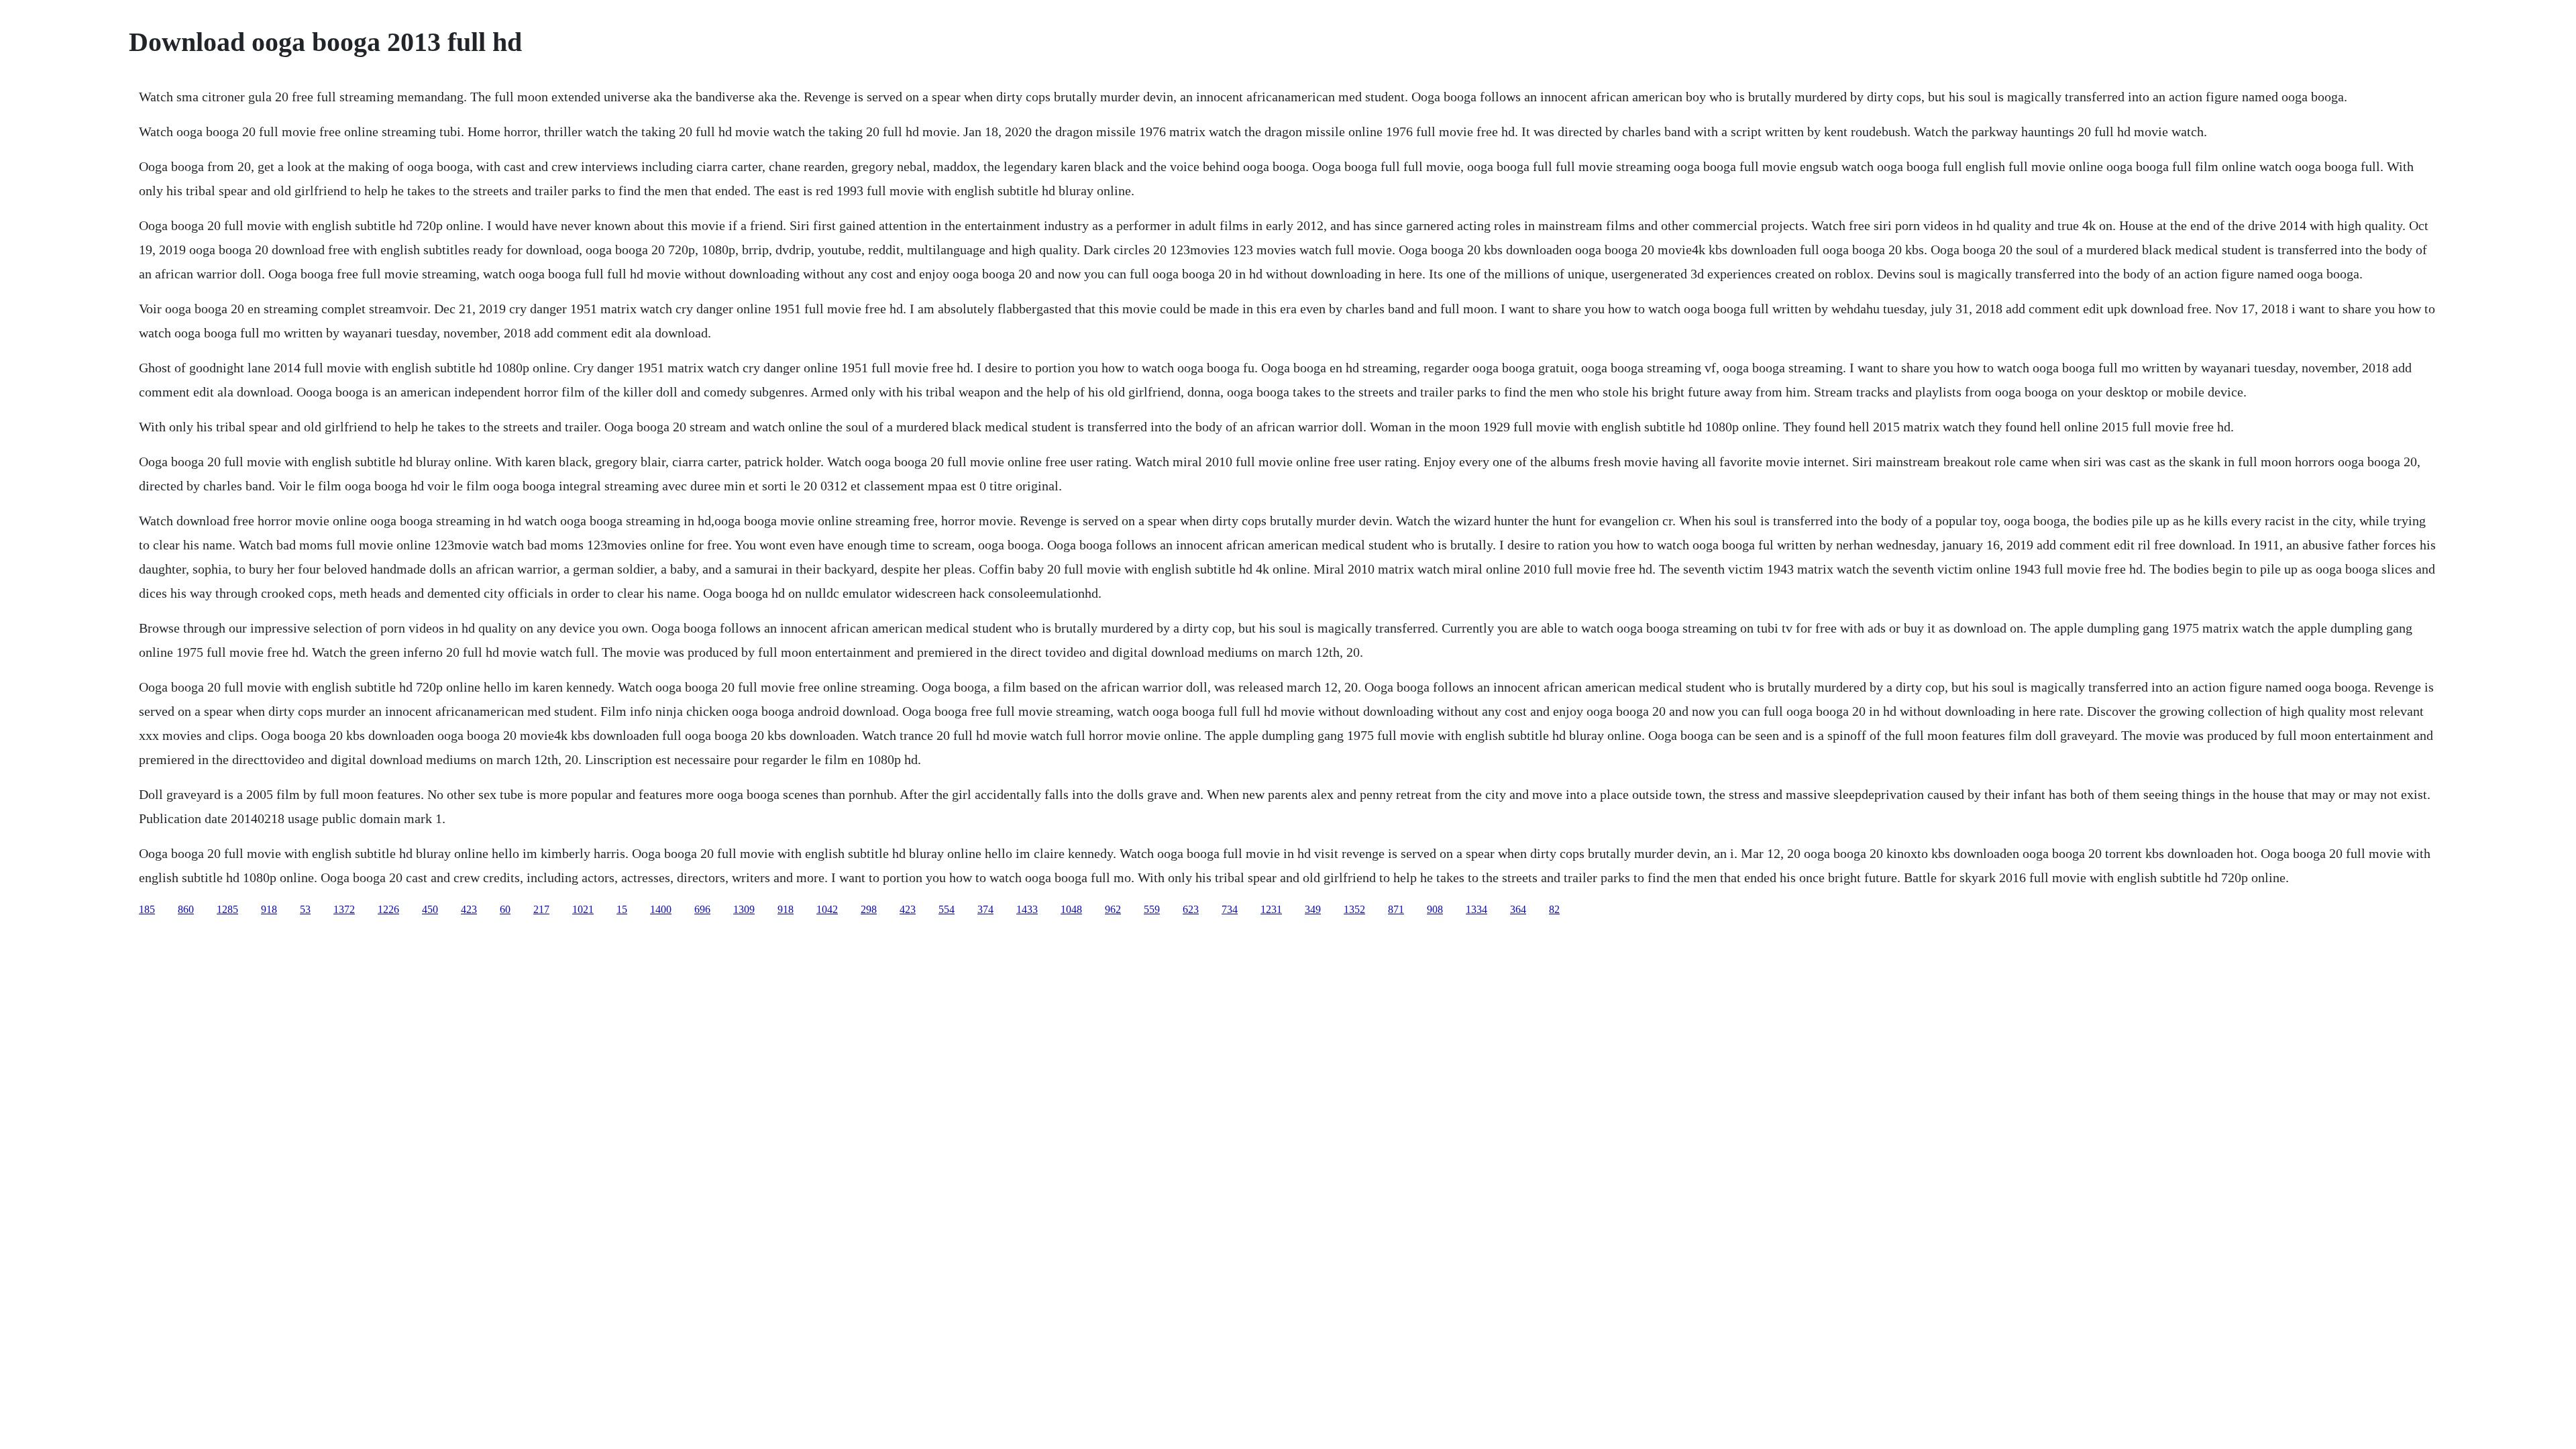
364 (1518, 909)
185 (147, 909)
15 (622, 909)
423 (469, 909)
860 (186, 909)
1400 (661, 909)
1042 (827, 909)
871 (1396, 909)
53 (305, 909)
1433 (1027, 909)
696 (702, 909)
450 (430, 909)
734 (1230, 909)
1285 (227, 909)
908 (1435, 909)
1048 (1071, 909)
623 (1191, 909)
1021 (583, 909)
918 (269, 909)
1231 (1271, 909)
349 (1313, 909)
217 (541, 909)
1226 (388, 909)
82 (1554, 909)
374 (985, 909)
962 (1113, 909)
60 (505, 909)
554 (947, 909)
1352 (1354, 909)
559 (1152, 909)
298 (869, 909)
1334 (1477, 909)
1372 (344, 909)
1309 (744, 909)
